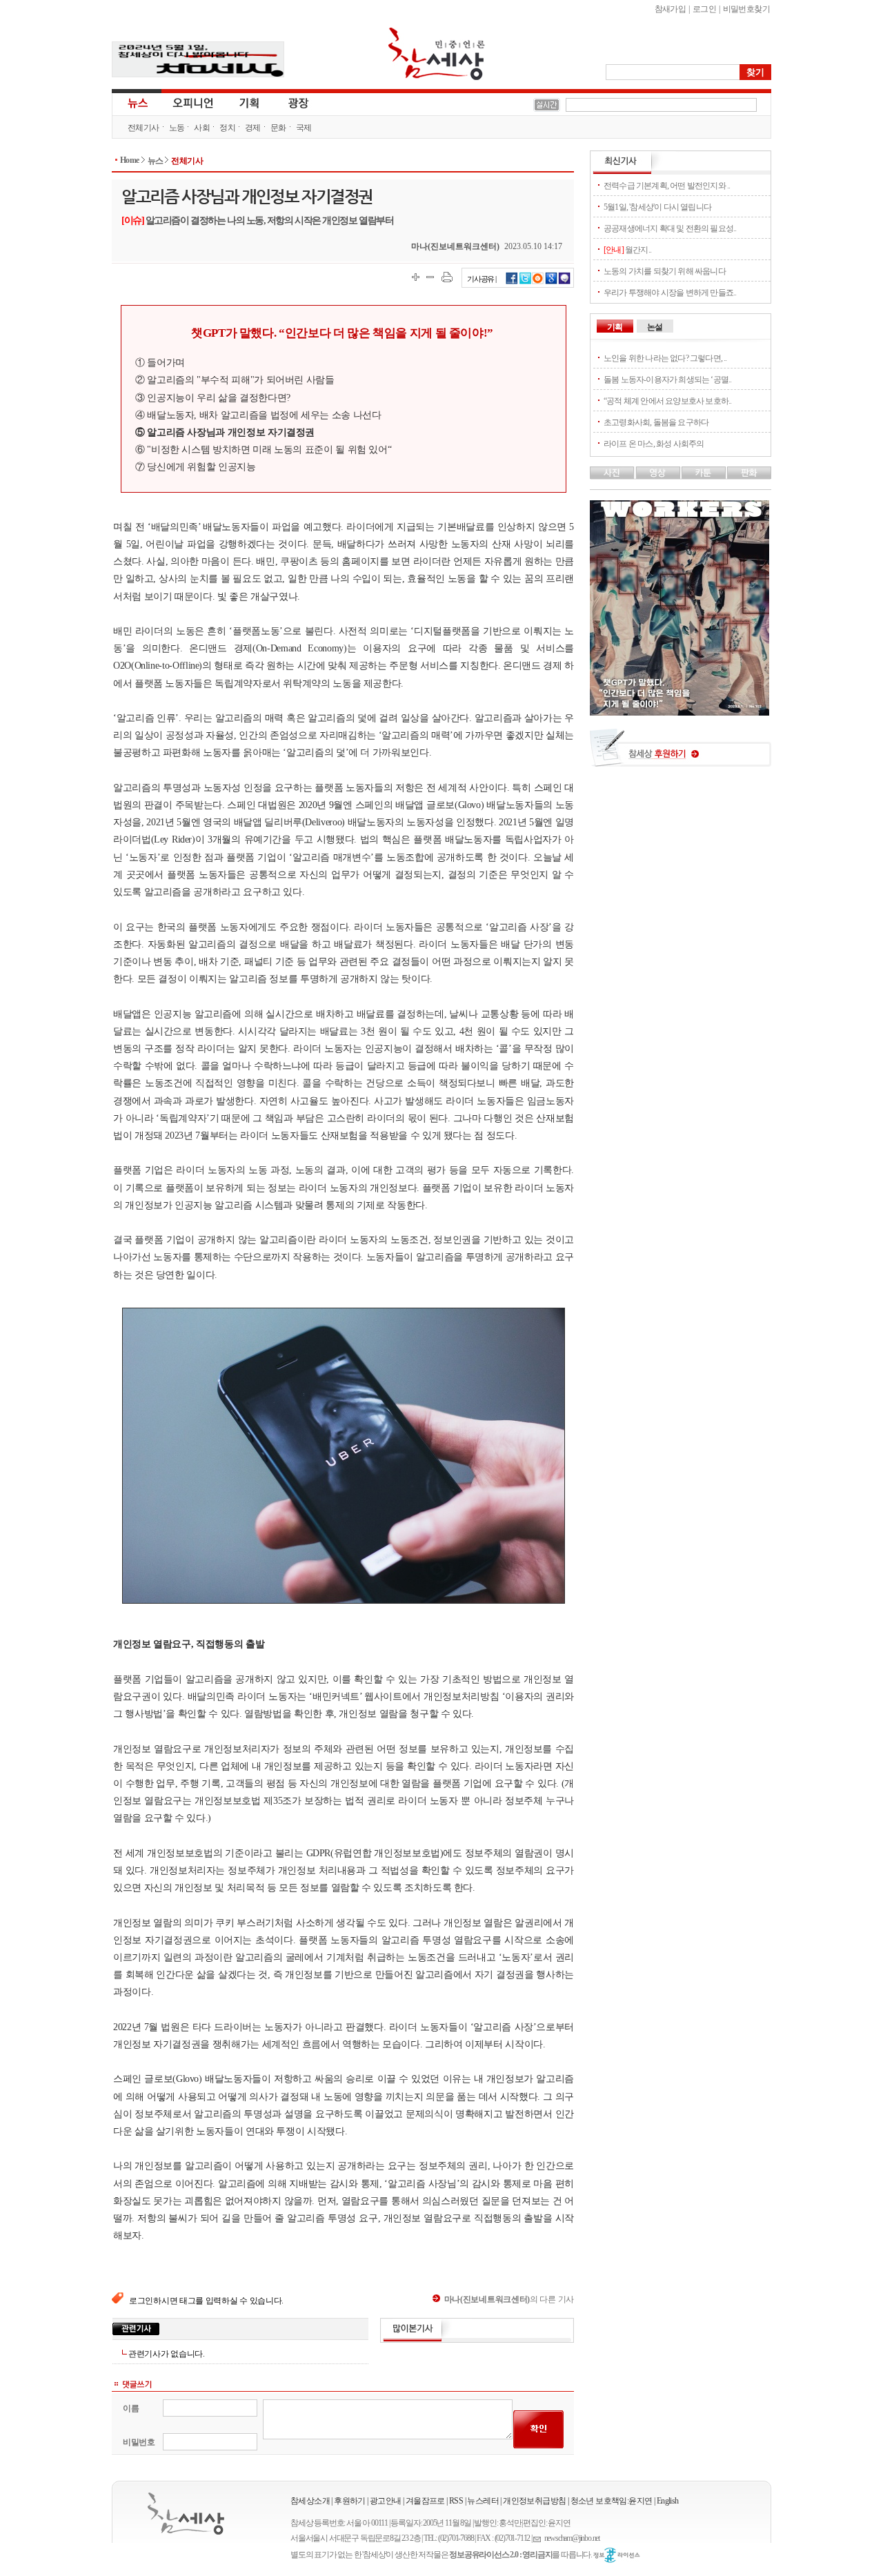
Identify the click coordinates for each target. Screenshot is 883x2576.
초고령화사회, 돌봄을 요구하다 (656, 422)
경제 (253, 128)
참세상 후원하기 (681, 753)
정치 (227, 128)
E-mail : (539, 2538)
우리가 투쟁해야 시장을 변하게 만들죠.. (670, 293)
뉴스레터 (483, 2501)
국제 (304, 128)
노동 (177, 128)
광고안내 (386, 2501)
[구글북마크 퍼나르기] (551, 282)
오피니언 (193, 102)
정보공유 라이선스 (617, 2555)
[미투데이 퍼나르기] (565, 282)
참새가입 (671, 9)
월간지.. (627, 250)
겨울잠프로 (425, 2501)
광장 (289, 102)
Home (130, 160)
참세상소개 (310, 2501)
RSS (456, 2501)
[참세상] (186, 2514)
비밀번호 (139, 2442)
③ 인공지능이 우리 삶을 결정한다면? (213, 397)
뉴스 (137, 102)
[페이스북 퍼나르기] (512, 282)
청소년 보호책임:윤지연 (612, 2501)
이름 (131, 2408)
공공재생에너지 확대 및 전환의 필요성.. (670, 228)
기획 (250, 102)
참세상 (437, 54)
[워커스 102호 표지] (679, 712)
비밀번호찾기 (746, 9)
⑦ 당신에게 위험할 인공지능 (196, 466)
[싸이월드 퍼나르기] (538, 282)
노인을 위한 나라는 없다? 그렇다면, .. (665, 358)
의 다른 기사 (509, 2299)
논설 (655, 327)
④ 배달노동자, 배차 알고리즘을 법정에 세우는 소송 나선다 (258, 415)
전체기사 (143, 128)
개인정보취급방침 (534, 2501)
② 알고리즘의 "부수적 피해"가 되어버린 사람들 (235, 380)
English (668, 2501)
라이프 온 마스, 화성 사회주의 (654, 444)
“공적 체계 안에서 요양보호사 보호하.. (667, 401)
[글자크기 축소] (430, 277)
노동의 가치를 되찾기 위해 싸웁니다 (665, 271)
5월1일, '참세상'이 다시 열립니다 (657, 207)
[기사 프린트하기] (447, 277)
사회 (202, 128)
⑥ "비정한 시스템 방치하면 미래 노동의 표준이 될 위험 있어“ (263, 449)
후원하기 (350, 2501)
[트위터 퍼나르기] (525, 282)
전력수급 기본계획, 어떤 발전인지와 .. (667, 186)
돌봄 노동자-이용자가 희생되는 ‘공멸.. (667, 380)
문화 (278, 128)
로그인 (704, 9)
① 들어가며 (160, 362)
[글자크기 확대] (416, 277)
